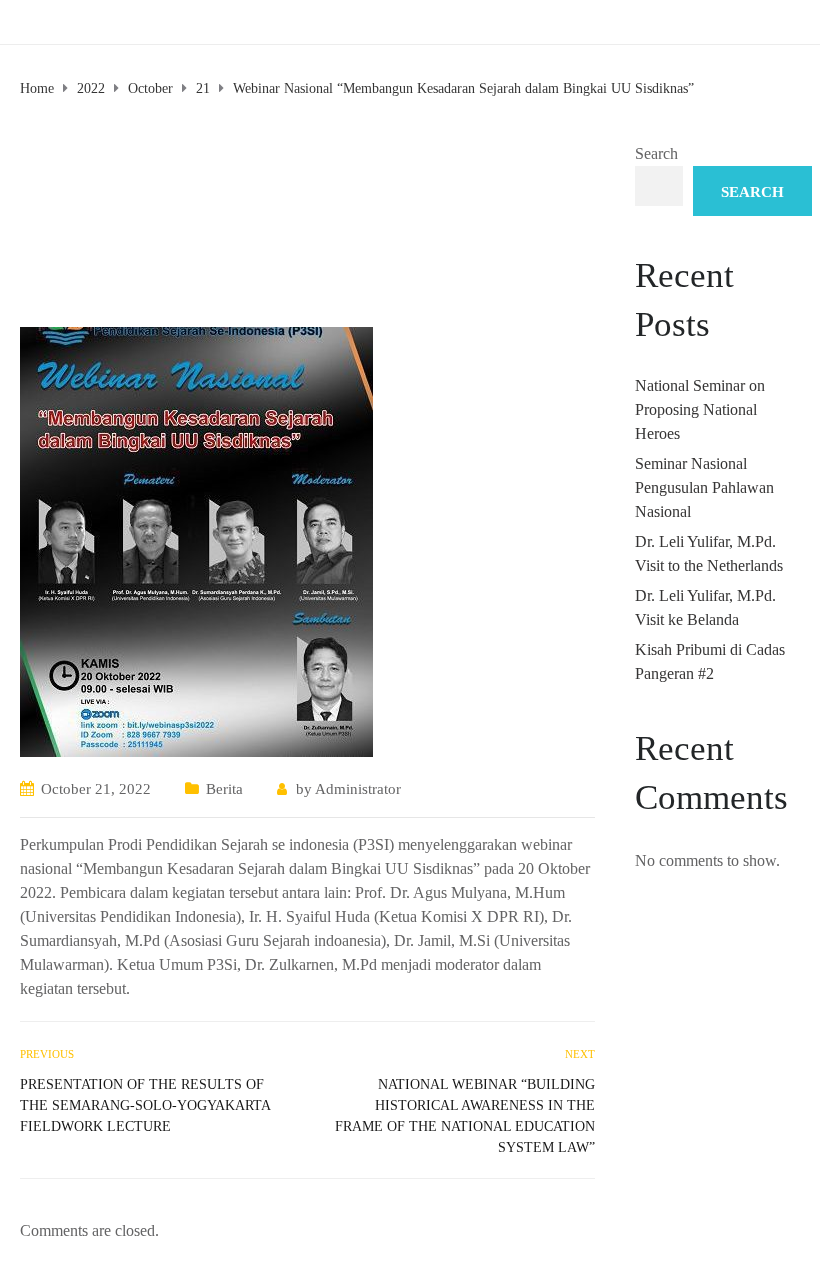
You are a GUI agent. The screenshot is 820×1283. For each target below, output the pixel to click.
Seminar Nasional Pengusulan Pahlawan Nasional (704, 487)
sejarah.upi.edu (110, 23)
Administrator (358, 789)
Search (656, 153)
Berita (224, 789)
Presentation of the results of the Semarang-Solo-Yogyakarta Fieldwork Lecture (145, 1105)
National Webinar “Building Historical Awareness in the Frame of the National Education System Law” (465, 1116)
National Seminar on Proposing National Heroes (700, 409)
